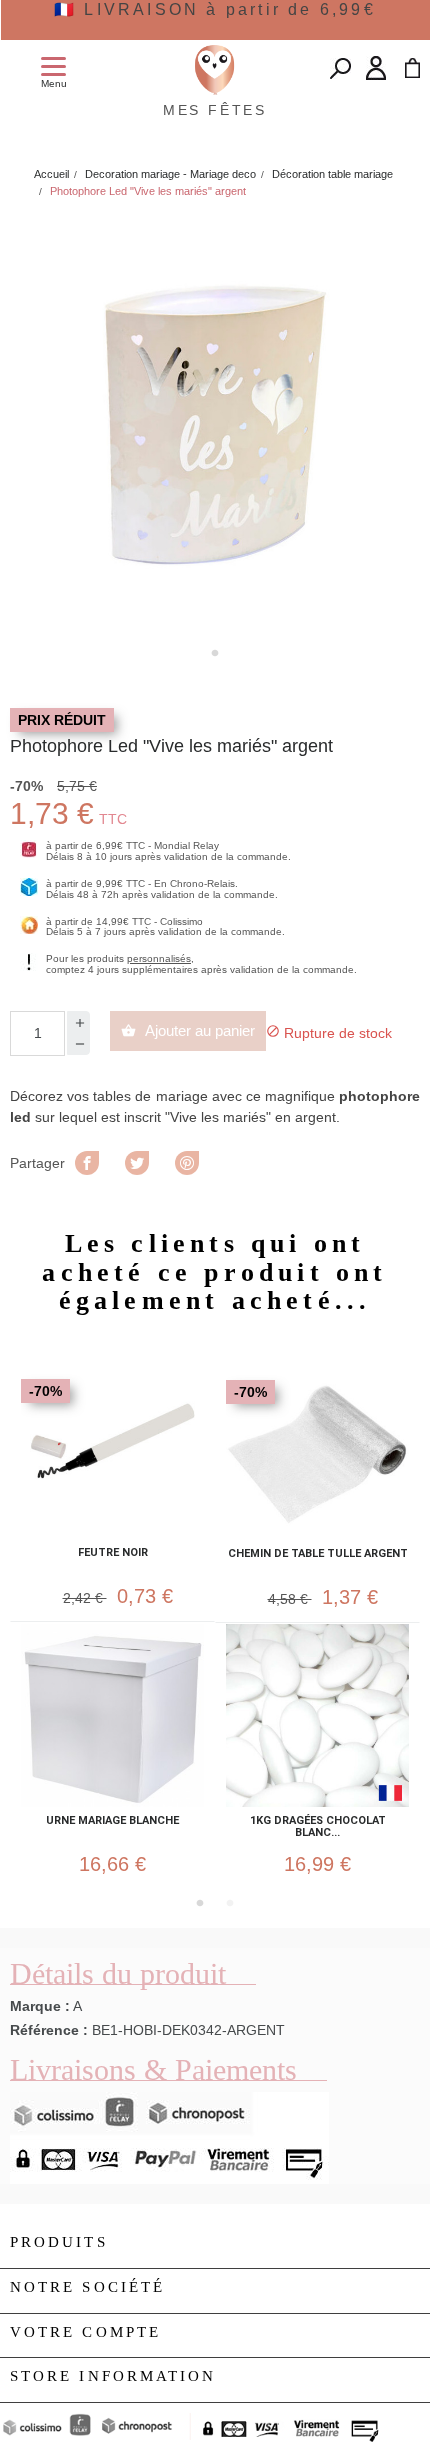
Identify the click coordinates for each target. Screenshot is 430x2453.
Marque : (40, 2006)
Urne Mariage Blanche (112, 1821)
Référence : (49, 2030)
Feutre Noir (113, 1553)
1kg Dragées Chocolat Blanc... (318, 1827)
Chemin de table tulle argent (318, 1554)
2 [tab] (230, 1903)
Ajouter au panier (188, 1030)
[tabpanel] (215, 425)
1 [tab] (215, 653)
